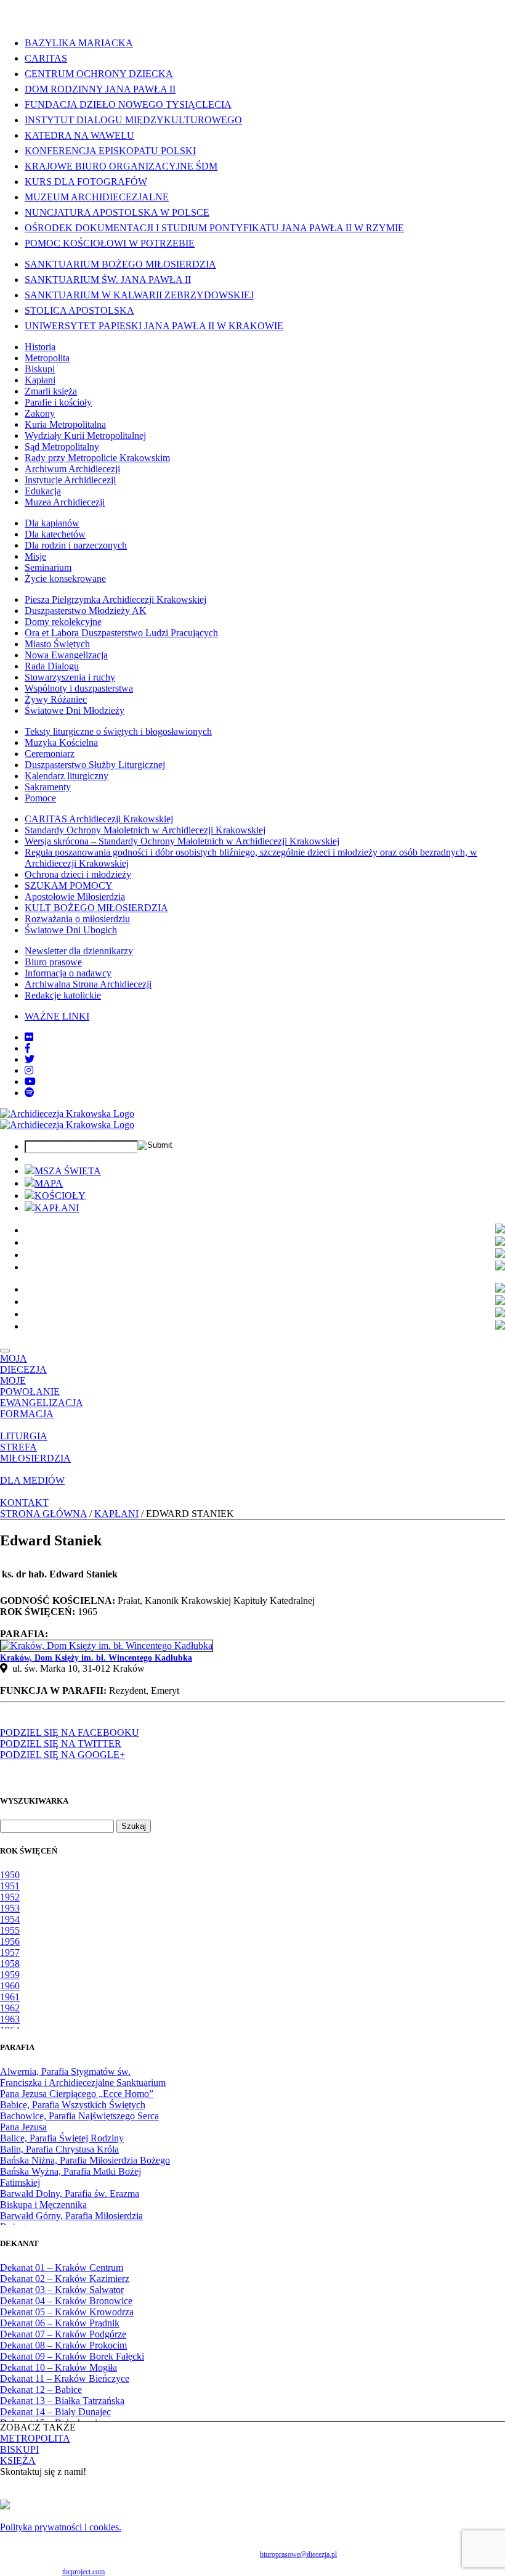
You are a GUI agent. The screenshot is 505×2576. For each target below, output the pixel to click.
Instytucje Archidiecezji (70, 480)
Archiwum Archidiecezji (72, 469)
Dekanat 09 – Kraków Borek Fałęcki (72, 2356)
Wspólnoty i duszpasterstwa (79, 688)
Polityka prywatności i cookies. (61, 2527)
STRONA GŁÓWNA (43, 1514)
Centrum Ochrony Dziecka (99, 74)
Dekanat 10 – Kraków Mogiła (59, 2367)
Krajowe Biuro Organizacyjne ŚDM (121, 166)
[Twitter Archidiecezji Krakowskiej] (30, 1059)
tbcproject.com (83, 2572)
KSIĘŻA (18, 2460)
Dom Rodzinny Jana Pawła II (100, 89)
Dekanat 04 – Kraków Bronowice (66, 2301)
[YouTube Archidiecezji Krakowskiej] (30, 1082)
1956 (10, 1941)
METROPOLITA (35, 2438)
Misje (35, 556)
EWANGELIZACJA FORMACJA (42, 1408)
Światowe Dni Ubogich (71, 930)
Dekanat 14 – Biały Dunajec (55, 2412)
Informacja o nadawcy (68, 973)
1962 (10, 2008)
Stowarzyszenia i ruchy (70, 677)
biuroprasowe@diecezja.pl (298, 2554)
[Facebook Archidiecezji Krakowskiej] (28, 1048)
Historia (40, 347)
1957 (10, 1952)
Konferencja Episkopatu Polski (110, 151)
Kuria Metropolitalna (65, 424)
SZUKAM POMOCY (69, 885)
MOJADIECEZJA (23, 1364)
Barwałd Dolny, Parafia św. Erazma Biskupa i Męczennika (70, 2199)
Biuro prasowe (53, 962)
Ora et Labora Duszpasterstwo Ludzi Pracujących (121, 633)
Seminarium (48, 567)
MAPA (49, 1183)
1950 (10, 1875)
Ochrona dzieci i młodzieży (78, 874)
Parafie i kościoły (58, 402)
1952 (10, 1897)
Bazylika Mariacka (79, 43)
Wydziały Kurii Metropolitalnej (85, 435)
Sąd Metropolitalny (62, 447)
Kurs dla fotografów (86, 182)
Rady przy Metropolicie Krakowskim (97, 458)
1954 (10, 1919)
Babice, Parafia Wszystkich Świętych (73, 2105)
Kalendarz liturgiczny (67, 776)
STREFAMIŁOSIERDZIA (35, 1453)
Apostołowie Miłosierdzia (75, 897)
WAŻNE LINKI (57, 1016)
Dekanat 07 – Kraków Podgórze (63, 2334)
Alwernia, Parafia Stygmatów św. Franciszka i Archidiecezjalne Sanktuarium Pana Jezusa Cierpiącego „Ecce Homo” (83, 2083)
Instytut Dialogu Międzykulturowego (133, 120)
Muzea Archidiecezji (65, 502)
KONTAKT (24, 1503)
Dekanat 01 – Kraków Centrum (62, 2267)
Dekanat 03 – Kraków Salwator (62, 2290)
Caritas (46, 58)
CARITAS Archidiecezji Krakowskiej (99, 819)
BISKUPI (19, 2449)
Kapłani (40, 380)
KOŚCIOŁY (60, 1196)
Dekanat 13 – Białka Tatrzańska (62, 2401)
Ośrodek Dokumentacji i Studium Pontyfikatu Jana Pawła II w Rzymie (214, 228)
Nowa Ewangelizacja (66, 655)
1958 (10, 1964)
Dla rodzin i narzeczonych (76, 545)
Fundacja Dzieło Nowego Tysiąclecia (128, 104)
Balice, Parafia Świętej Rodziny (62, 2138)
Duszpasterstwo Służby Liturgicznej (95, 765)
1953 (10, 1908)
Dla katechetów (55, 534)
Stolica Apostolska (79, 310)
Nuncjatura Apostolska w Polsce (117, 212)
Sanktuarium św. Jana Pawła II (108, 280)
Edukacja (43, 491)
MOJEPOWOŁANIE (30, 1386)
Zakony (40, 413)
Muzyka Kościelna (61, 742)
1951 (10, 1886)
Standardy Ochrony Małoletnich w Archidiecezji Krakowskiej (145, 830)
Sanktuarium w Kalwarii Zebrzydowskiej (139, 295)
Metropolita (47, 358)
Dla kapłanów (52, 523)
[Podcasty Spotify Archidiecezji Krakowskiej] (30, 1093)
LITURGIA (24, 1436)
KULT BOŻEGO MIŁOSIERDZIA (96, 908)
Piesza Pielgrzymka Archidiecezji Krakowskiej (115, 599)
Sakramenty (48, 787)
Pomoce (40, 798)
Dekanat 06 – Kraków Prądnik (60, 2323)
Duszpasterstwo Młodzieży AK (86, 611)
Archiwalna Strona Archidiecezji (88, 984)
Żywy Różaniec (56, 699)
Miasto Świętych (57, 644)
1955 (10, 1930)
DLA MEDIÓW (32, 1480)
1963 (10, 2019)
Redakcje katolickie (63, 995)
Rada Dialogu (52, 666)
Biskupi (40, 369)
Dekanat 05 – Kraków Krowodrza (67, 2312)
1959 (10, 1975)
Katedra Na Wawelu (79, 135)
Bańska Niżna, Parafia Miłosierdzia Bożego (85, 2160)
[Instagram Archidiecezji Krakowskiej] (29, 1070)
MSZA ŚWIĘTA (68, 1171)
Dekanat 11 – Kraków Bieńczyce (65, 2378)
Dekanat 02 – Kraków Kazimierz (65, 2279)
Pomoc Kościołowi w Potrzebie (110, 243)
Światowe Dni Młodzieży (75, 710)
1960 (10, 1986)
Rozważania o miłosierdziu (77, 919)
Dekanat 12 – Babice (41, 2390)
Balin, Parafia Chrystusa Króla (59, 2149)
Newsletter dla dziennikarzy (79, 951)
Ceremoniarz (50, 754)
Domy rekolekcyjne (63, 622)
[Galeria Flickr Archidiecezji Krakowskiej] (29, 1037)
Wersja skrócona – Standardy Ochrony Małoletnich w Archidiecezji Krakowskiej (182, 841)
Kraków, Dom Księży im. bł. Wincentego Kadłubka (96, 1658)
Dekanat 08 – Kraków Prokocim (63, 2345)
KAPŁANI (57, 1208)
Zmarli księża (51, 391)
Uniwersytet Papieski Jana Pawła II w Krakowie (154, 326)
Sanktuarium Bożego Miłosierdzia (120, 264)
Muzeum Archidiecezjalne (97, 197)
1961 (10, 1997)
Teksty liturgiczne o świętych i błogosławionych (118, 731)
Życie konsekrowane (65, 579)
